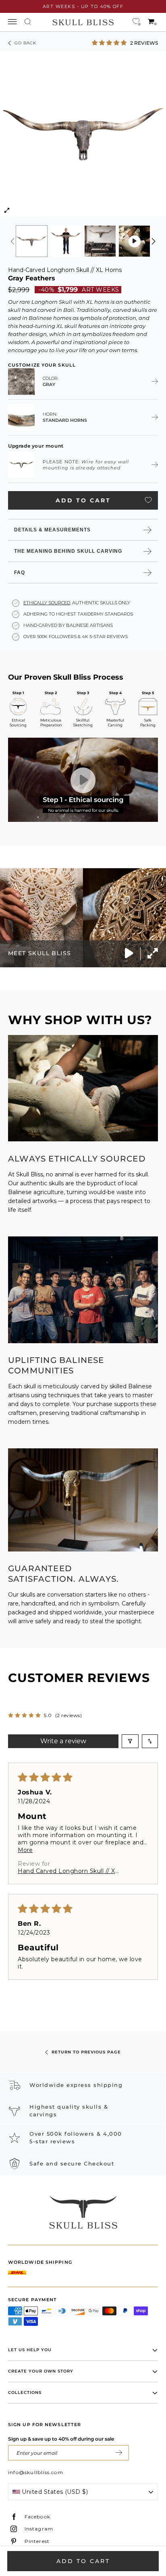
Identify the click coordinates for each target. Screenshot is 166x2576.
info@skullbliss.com (36, 2472)
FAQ (20, 572)
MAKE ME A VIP (119, 2453)
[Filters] (130, 1741)
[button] (110, 43)
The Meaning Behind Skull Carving (68, 551)
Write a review (63, 1741)
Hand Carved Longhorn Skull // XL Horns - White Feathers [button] (68, 1871)
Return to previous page (86, 2052)
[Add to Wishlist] (148, 500)
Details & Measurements (52, 530)
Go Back (25, 43)
